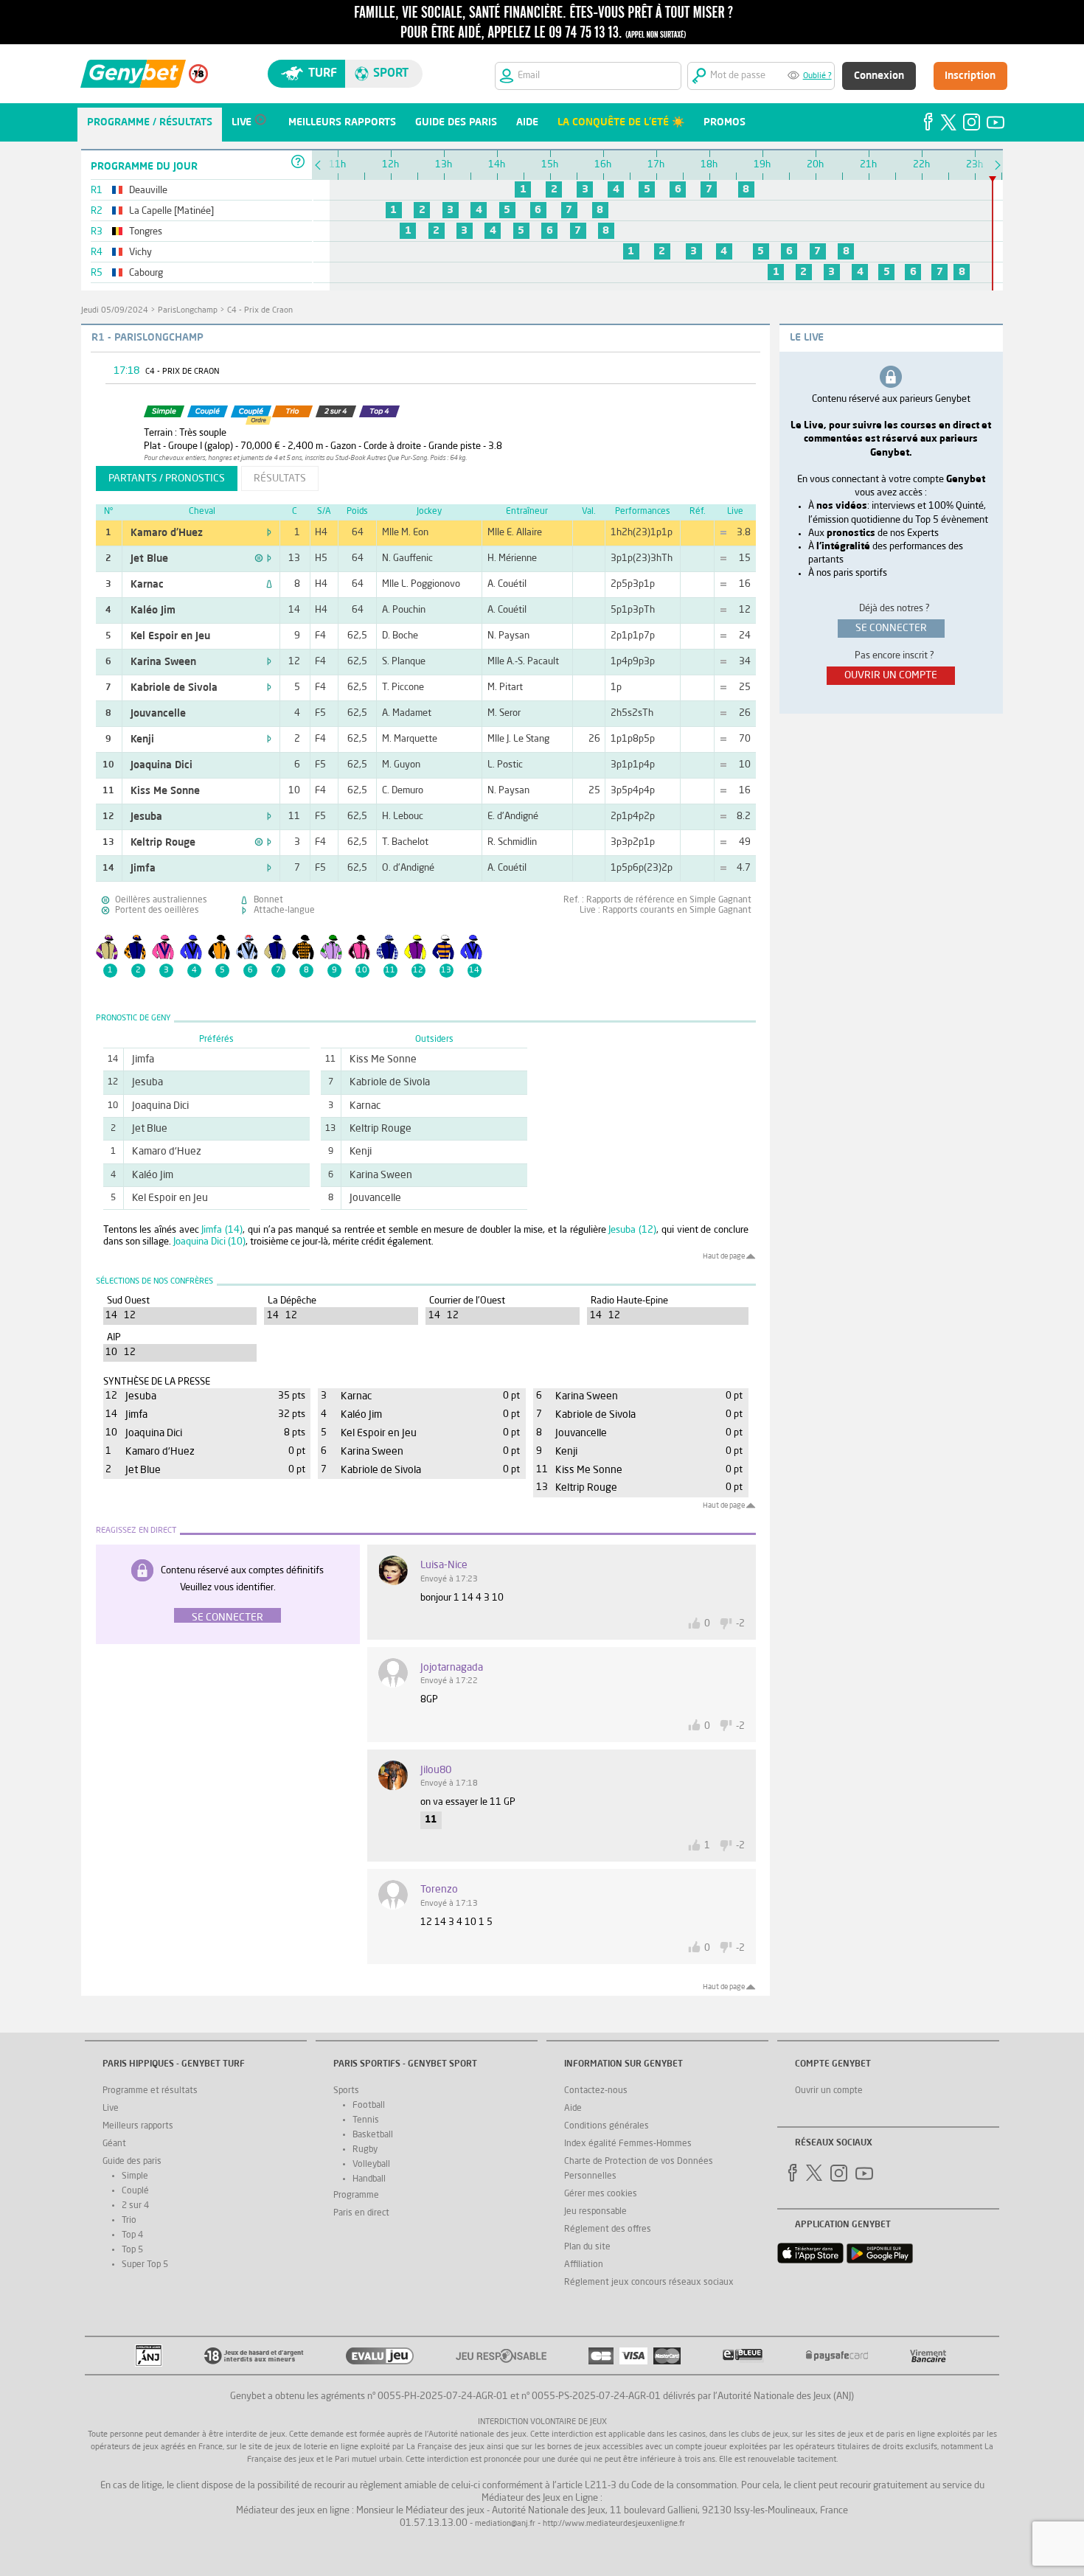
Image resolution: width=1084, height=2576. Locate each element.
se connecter (891, 628)
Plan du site (587, 2247)
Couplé (135, 2191)
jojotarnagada (452, 1668)
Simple (135, 2176)
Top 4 (132, 2235)
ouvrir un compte (891, 675)
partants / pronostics (167, 478)
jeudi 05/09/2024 (115, 311)
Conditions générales (607, 2126)
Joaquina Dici (161, 765)
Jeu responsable (595, 2212)
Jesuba (146, 817)
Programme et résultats (150, 2091)
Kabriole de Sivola (174, 688)
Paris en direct (361, 2213)
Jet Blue (149, 559)
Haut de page (724, 1256)
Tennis (366, 2120)
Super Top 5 (145, 2265)
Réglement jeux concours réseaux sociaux (649, 2283)
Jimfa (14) (222, 1230)
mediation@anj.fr (505, 2524)
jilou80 (436, 1770)
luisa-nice (444, 1565)
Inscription (970, 76)
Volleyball (371, 2165)
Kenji (142, 739)
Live (111, 2109)
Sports (346, 2091)
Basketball (373, 2135)
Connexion (879, 76)
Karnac (147, 585)
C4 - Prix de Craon (260, 311)
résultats (280, 478)
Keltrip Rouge (163, 843)
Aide (573, 2109)
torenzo (439, 1890)
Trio (129, 2221)
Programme (356, 2196)
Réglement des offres (608, 2229)
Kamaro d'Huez (167, 533)
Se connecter (227, 1618)
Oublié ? (817, 76)
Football (369, 2106)
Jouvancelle (158, 714)
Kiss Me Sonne (165, 791)
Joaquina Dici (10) (209, 1242)
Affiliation (584, 2265)
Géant (114, 2144)
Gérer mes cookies (601, 2194)
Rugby (365, 2150)
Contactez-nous (596, 2091)
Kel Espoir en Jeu (170, 636)
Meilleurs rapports (138, 2126)
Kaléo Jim (153, 610)
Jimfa (143, 868)
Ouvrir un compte (829, 2091)
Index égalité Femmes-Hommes (628, 2144)
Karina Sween (163, 662)
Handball (369, 2179)
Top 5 (132, 2250)
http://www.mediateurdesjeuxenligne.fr (614, 2524)
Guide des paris (132, 2162)
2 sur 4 (135, 2206)
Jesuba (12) (632, 1230)
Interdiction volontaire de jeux (542, 2422)
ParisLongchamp (188, 311)
